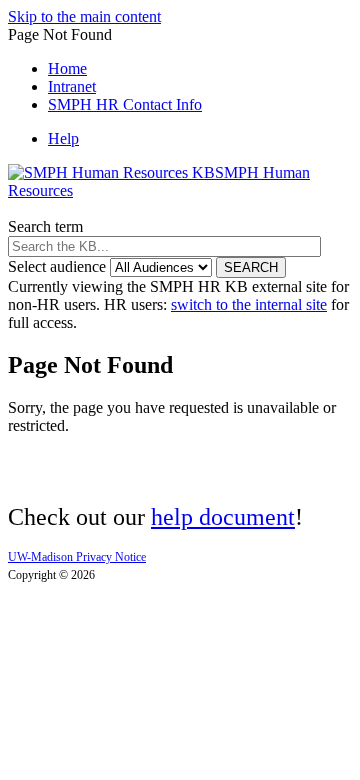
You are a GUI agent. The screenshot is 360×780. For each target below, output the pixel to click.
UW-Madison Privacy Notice (77, 557)
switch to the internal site (249, 304)
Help (63, 138)
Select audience (57, 266)
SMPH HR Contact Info (125, 104)
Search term (45, 226)
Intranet (72, 86)
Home (67, 68)
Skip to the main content (84, 16)
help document (223, 517)
